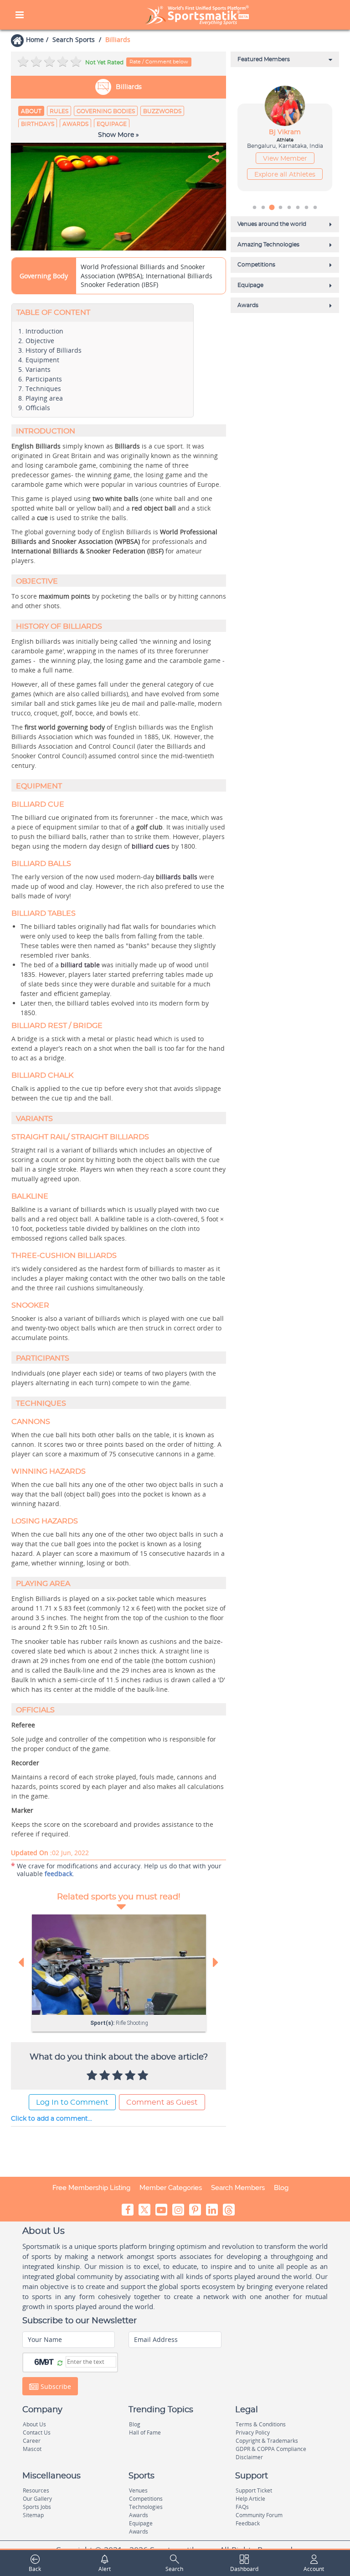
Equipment (42, 360)
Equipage (112, 124)
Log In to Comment (72, 2102)
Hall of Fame (145, 2433)
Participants (44, 379)
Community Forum (259, 2515)
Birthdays (38, 124)
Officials (38, 408)
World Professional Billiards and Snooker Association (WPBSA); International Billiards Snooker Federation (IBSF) (147, 276)
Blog (281, 2188)
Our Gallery (37, 2499)
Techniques (43, 388)
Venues (138, 2490)
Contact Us (37, 2433)
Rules (59, 111)
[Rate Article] (144, 2076)
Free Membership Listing (91, 2188)
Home (35, 39)
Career (32, 2441)
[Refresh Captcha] (60, 2363)
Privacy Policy (253, 2433)
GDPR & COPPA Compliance (271, 2449)
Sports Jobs (37, 2507)
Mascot (32, 2449)
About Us (34, 2424)
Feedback (248, 2523)
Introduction (44, 331)
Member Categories (171, 2188)
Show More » (118, 135)
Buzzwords (162, 111)
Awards (75, 124)
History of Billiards (54, 350)
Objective (40, 341)
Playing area (44, 398)
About (31, 111)
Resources (36, 2490)
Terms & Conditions (261, 2424)
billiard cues (151, 846)
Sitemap (33, 2515)
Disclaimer (249, 2457)
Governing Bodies (106, 111)
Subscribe (55, 2386)
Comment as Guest (162, 2102)
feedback (59, 1874)
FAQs (242, 2507)
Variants (38, 369)
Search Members (238, 2188)
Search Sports (74, 39)
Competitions (146, 2499)
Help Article (250, 2499)
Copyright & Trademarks (267, 2441)
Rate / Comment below (159, 62)
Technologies (146, 2507)
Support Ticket (254, 2490)
